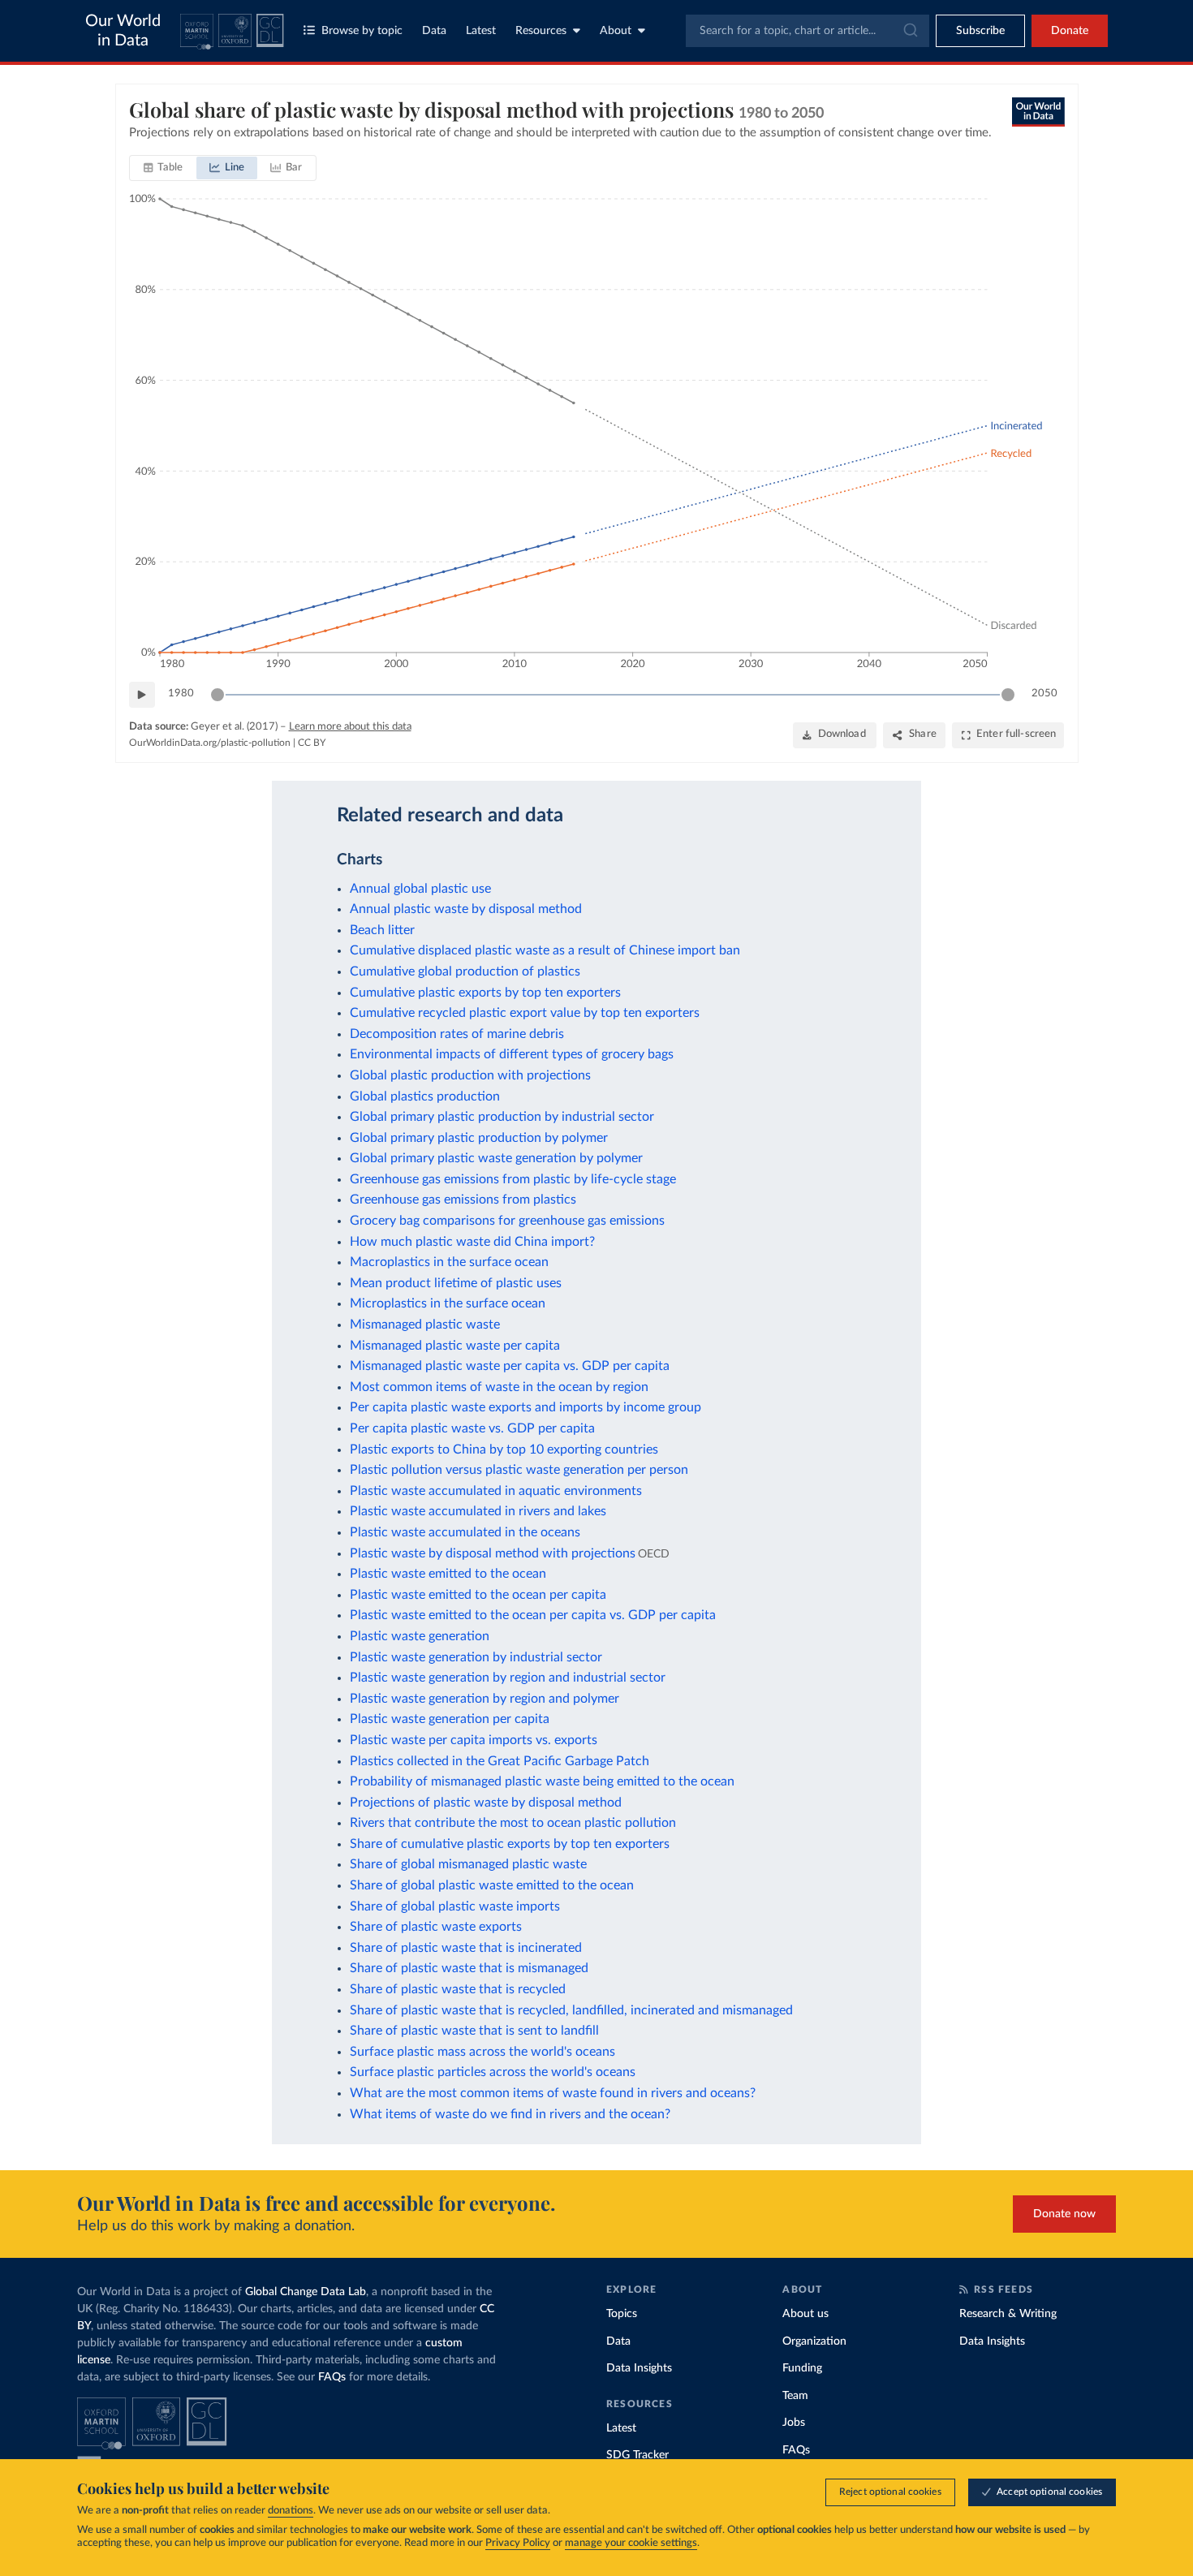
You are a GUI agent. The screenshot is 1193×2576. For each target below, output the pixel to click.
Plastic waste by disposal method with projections (493, 1553)
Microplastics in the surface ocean (448, 1303)
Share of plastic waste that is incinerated (466, 1948)
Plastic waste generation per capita (450, 1719)
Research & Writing (1008, 2314)
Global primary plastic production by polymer (479, 1138)
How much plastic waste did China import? (472, 1242)
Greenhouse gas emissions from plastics (463, 1200)
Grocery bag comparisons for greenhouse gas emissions (507, 1221)
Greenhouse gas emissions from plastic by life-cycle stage (513, 1179)
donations (291, 2511)
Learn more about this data (350, 727)
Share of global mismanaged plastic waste (468, 1864)
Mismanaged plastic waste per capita (455, 1346)
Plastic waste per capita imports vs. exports (474, 1740)
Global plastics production (425, 1096)
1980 (181, 694)
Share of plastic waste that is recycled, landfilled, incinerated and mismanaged (571, 2010)
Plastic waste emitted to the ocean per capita (478, 1595)
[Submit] (909, 31)
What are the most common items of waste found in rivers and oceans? (553, 2093)
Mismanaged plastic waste (425, 1325)
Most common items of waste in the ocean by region (499, 1387)
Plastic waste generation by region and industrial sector (508, 1678)
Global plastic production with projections (470, 1075)
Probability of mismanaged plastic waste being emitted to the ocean (542, 1781)
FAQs (332, 2377)
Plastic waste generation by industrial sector (476, 1657)
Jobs (794, 2423)
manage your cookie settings (631, 2543)
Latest (481, 31)
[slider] (217, 695)
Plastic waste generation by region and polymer (485, 1699)
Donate (1070, 31)
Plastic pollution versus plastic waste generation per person (519, 1470)
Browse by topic (362, 31)
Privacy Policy (518, 2543)
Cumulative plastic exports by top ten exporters (485, 993)
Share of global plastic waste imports (455, 1906)
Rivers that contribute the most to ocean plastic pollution (513, 1823)
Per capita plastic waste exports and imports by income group (525, 1407)
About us (805, 2314)
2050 (1044, 694)
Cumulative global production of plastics (465, 971)
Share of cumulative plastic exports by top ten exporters (510, 1844)
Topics (622, 2314)
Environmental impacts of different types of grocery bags (512, 1054)
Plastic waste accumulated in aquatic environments (496, 1491)
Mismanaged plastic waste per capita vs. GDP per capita (510, 1366)
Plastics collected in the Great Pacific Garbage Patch (500, 1761)
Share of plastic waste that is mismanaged (469, 1968)
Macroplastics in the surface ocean (449, 1262)
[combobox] (808, 31)
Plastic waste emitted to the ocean (448, 1574)
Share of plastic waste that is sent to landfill (474, 2031)
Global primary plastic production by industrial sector (502, 1117)
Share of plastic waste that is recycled (458, 1989)
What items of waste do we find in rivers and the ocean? (510, 2114)
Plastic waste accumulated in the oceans (465, 1532)
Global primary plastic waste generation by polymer (496, 1158)
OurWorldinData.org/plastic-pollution (210, 743)
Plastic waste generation (420, 1636)
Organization (814, 2341)
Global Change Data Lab (306, 2292)
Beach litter (382, 930)
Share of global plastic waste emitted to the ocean (492, 1885)
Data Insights (639, 2368)
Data (434, 31)
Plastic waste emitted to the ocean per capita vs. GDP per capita (533, 1615)
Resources (541, 31)
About (616, 31)
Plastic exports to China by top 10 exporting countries (504, 1450)
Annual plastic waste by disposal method (466, 909)
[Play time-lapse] (142, 695)
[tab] (164, 168)
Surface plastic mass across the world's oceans (482, 2052)
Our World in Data (123, 31)
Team (795, 2396)
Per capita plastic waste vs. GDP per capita (472, 1428)
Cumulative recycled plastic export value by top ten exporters (525, 1013)
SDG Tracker (637, 2455)
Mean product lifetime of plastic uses (456, 1283)
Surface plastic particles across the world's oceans (493, 2072)
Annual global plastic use (420, 889)
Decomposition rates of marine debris (457, 1034)
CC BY (312, 743)
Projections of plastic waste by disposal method (486, 1803)
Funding (802, 2368)
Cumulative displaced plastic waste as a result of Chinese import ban (545, 950)
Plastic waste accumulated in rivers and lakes (478, 1511)
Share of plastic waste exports (436, 1927)
